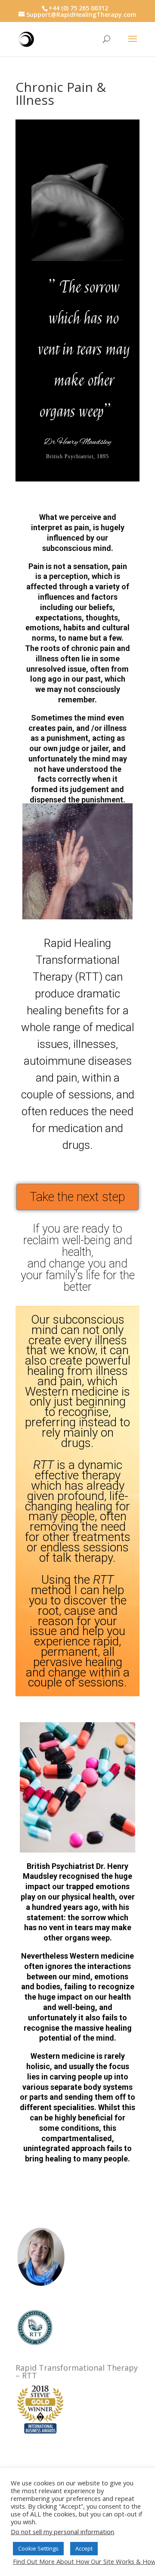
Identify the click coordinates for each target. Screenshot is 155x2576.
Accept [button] (84, 2548)
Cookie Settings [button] (38, 2548)
